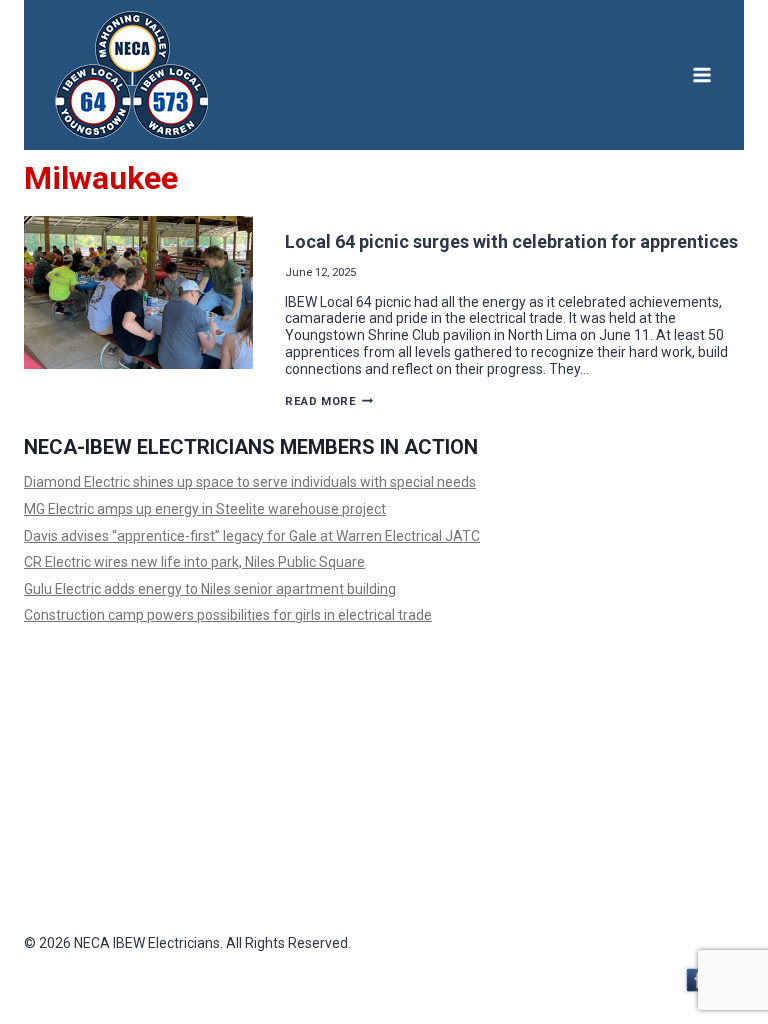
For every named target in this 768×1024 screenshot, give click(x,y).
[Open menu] (701, 74)
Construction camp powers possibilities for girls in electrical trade (228, 615)
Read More (329, 401)
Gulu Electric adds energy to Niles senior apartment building (210, 589)
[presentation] (138, 292)
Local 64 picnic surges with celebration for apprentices (511, 241)
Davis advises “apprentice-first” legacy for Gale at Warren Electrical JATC (252, 536)
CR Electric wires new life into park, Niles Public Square (194, 562)
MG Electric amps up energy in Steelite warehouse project (205, 509)
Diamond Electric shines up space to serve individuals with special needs (250, 482)
